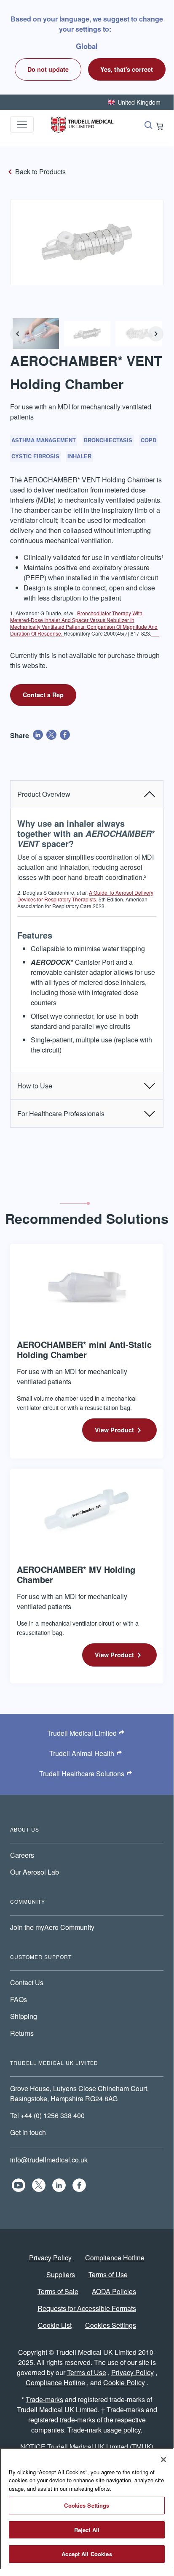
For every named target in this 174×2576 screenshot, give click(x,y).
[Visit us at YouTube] (19, 2185)
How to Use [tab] (35, 1086)
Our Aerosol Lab (35, 1872)
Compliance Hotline (115, 2258)
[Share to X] (51, 735)
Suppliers (61, 2274)
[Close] (163, 2460)
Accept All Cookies (87, 2554)
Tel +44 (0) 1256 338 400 (47, 2115)
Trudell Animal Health (82, 1753)
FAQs (19, 1999)
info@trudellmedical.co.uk (49, 2160)
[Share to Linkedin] (38, 735)
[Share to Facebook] (65, 735)
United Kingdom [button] (139, 102)
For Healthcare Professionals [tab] (61, 1113)
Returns (22, 2033)
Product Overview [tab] (44, 794)
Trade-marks (44, 2399)
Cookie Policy (124, 2383)
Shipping (24, 2016)
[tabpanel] (87, 940)
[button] (127, 69)
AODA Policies (114, 2291)
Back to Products (40, 172)
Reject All (87, 2530)
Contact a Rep (43, 695)
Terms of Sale (58, 2291)
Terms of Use (108, 2274)
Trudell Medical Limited (82, 1733)
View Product (114, 1430)
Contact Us (27, 1982)
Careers (22, 1855)
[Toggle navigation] (22, 124)
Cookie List (55, 2325)
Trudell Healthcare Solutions (82, 1774)
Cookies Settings (111, 2325)
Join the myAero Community (52, 1927)
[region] (87, 2509)
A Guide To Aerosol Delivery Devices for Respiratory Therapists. (85, 896)
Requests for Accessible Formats (87, 2308)
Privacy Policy (50, 2258)
